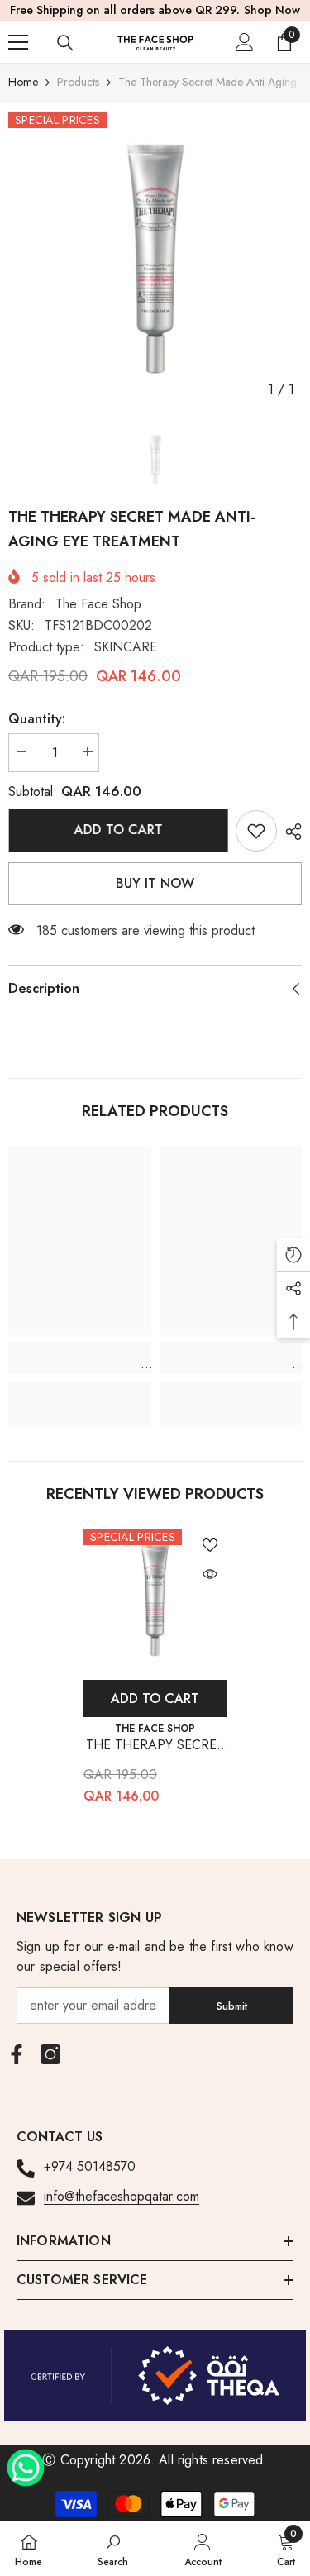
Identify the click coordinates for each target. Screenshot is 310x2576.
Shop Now (272, 10)
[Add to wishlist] (210, 1545)
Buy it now (155, 883)
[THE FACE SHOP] (155, 2376)
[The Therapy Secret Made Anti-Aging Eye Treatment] (155, 1600)
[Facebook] (17, 2054)
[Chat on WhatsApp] (26, 2462)
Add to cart (121, 830)
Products (78, 82)
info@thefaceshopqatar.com (122, 2196)
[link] (256, 831)
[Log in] (245, 42)
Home (23, 82)
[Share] (289, 832)
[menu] (18, 42)
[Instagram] (50, 2054)
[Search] (65, 43)
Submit (232, 2006)
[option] (155, 258)
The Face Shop (98, 604)
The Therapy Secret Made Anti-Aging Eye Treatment (155, 1746)
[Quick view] (210, 1574)
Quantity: (37, 719)
